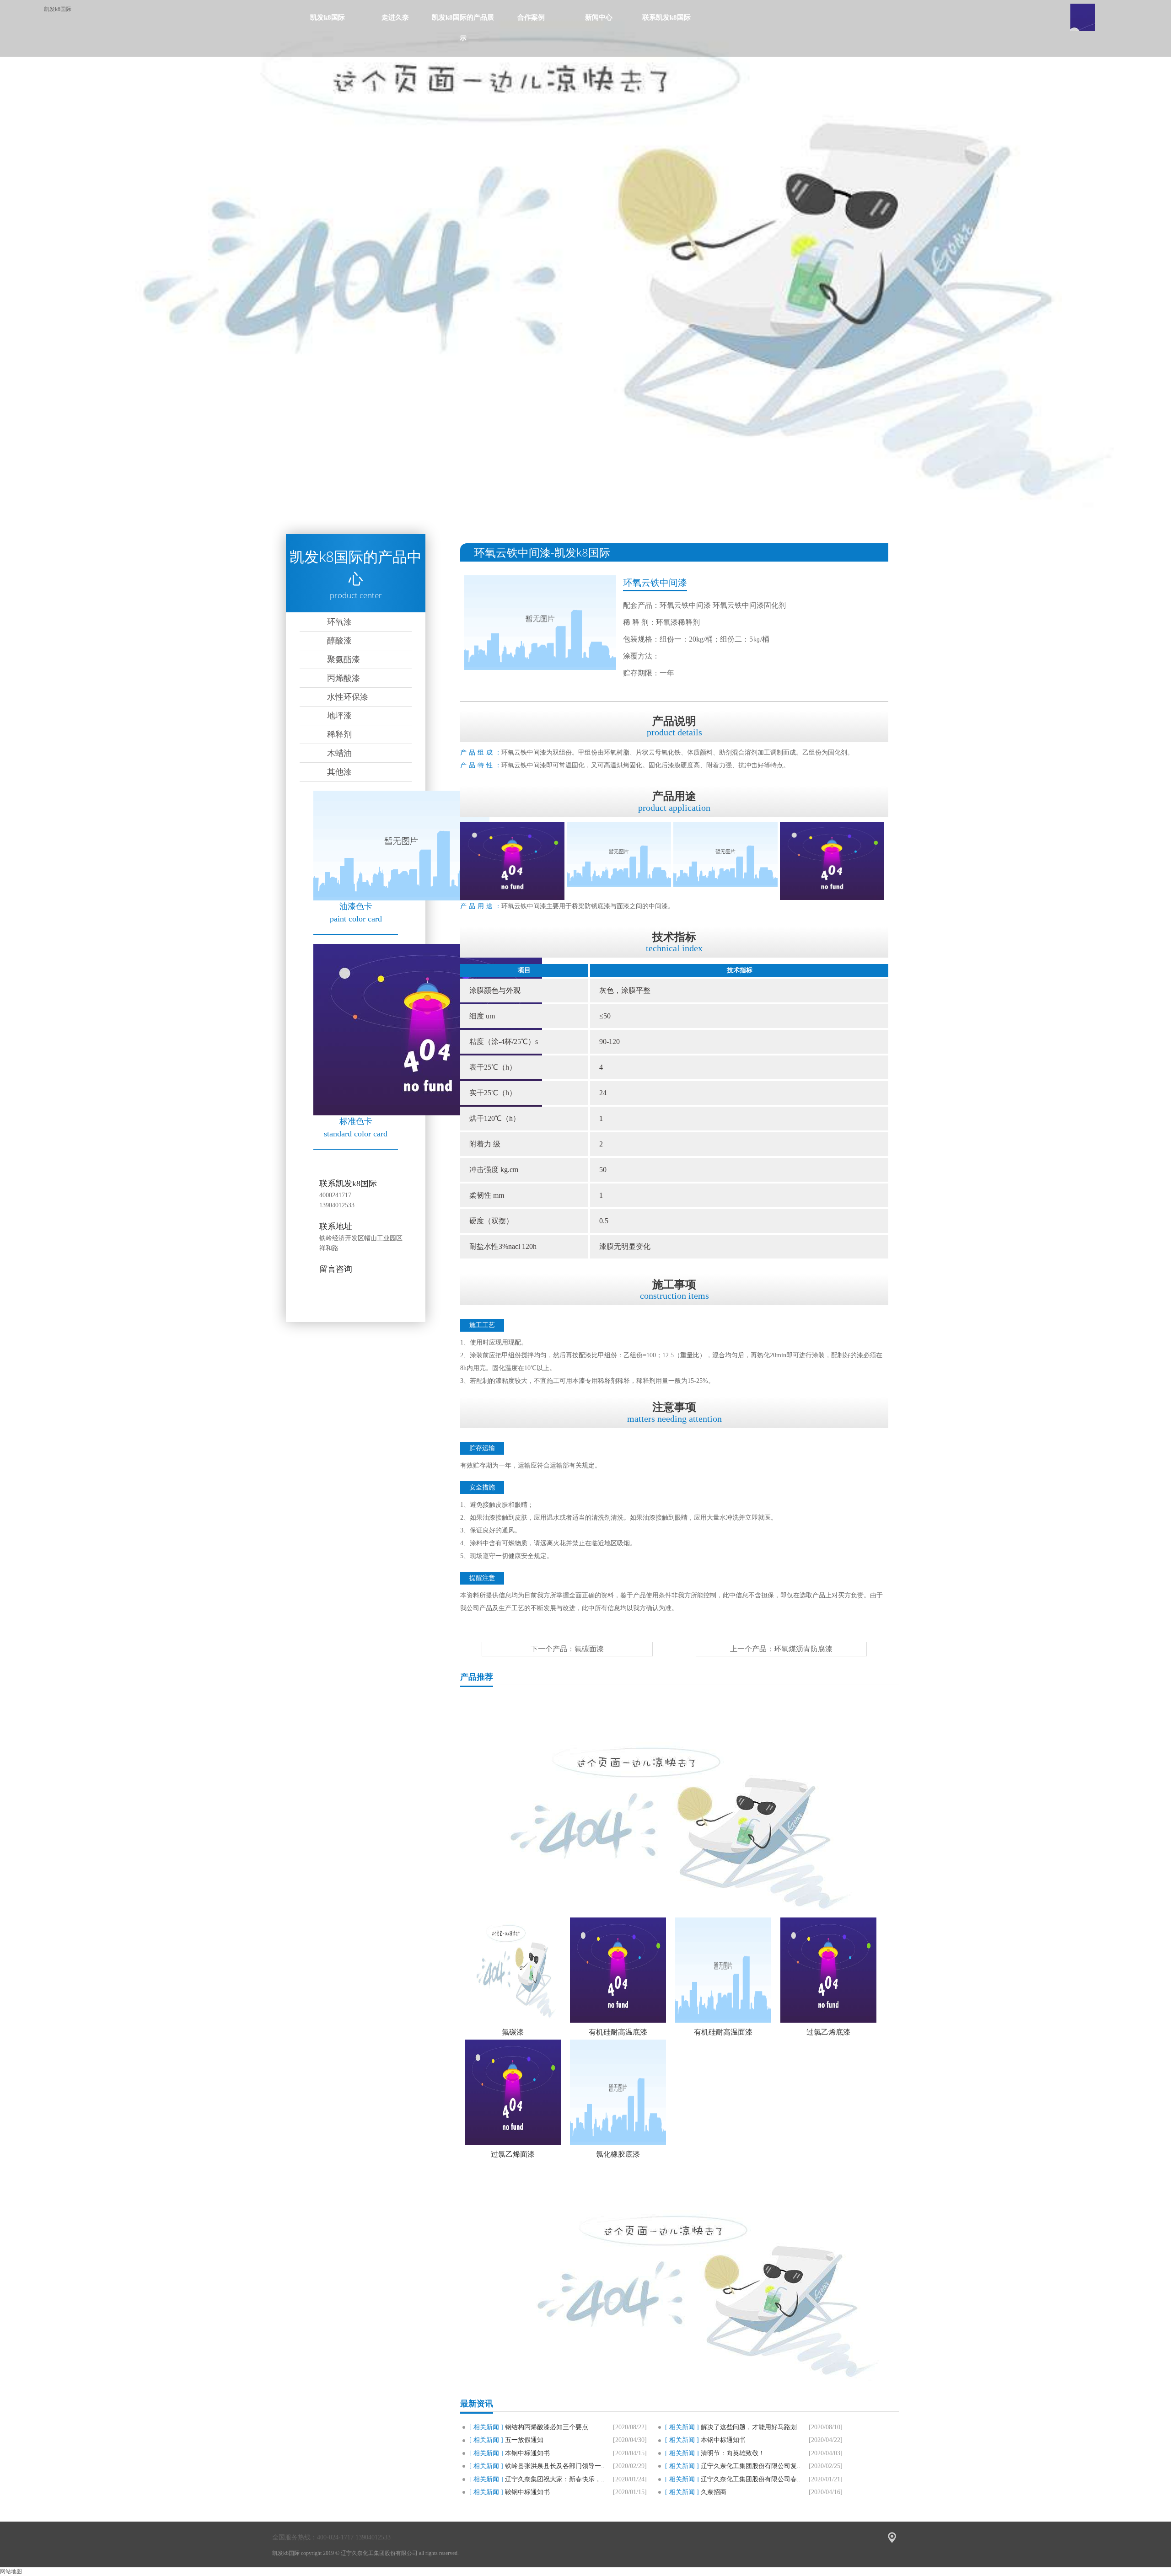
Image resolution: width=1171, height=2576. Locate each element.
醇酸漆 (339, 641)
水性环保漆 (348, 697)
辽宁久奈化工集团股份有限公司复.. (751, 2466)
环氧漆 (339, 622)
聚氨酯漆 (344, 659)
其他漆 (339, 772)
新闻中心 (599, 17)
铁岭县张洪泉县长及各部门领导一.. (555, 2466)
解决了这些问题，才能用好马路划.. (751, 2427)
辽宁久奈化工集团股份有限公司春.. (751, 2479)
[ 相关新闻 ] (486, 2427)
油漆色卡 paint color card (356, 913)
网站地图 (11, 2571)
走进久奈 (395, 17)
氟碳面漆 (589, 1649)
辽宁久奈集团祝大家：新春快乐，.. (555, 2479)
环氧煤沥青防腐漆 (803, 1649)
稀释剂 (339, 734)
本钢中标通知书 (723, 2440)
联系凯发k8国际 (666, 17)
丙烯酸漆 (344, 678)
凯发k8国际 (58, 9)
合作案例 (531, 17)
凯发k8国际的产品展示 (463, 28)
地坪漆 (339, 716)
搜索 (1083, 17)
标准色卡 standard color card (356, 1127)
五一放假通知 (524, 2440)
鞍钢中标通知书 (527, 2492)
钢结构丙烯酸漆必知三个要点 (547, 2427)
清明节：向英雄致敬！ (733, 2453)
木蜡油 (339, 753)
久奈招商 (714, 2492)
